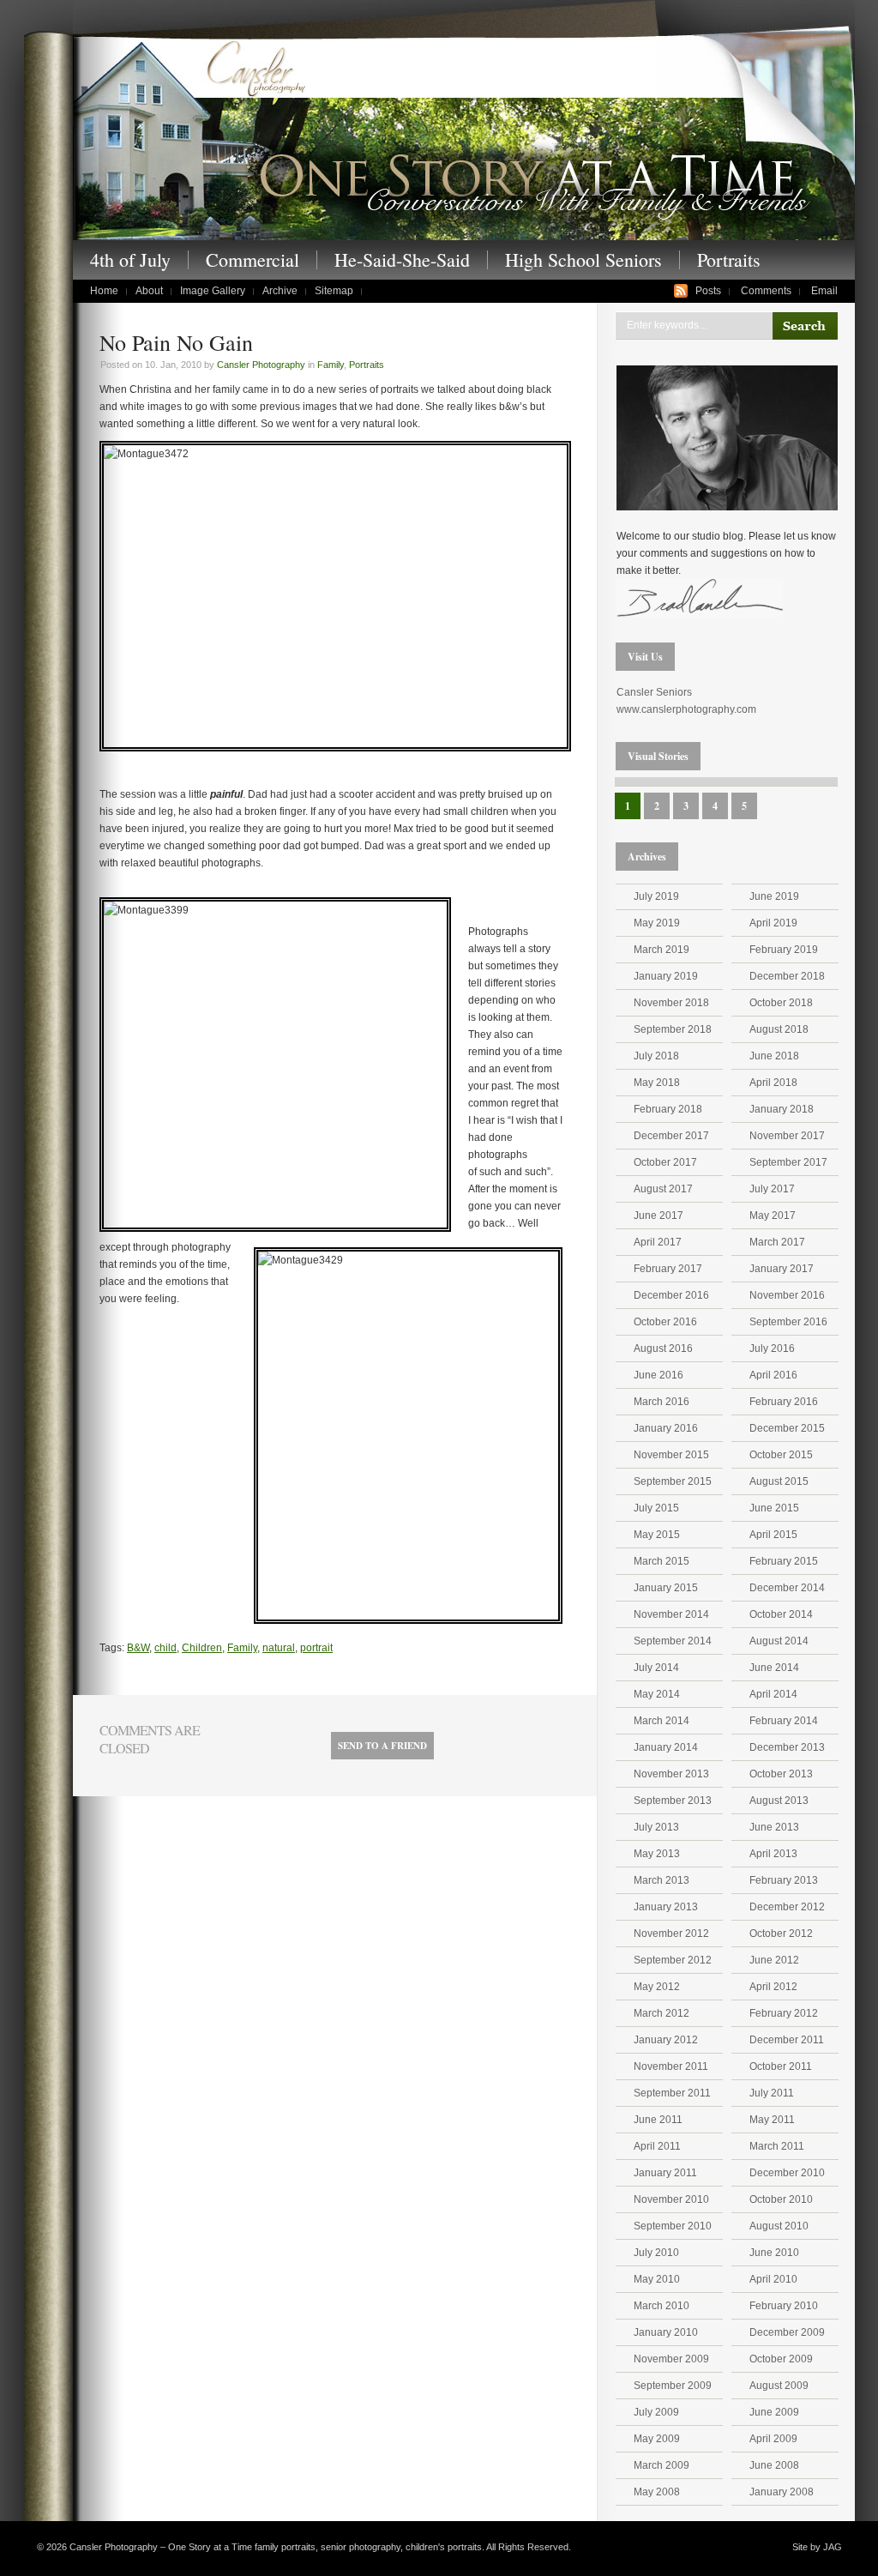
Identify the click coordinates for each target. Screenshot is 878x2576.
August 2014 (779, 1641)
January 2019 (666, 976)
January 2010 (666, 2332)
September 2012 (673, 1960)
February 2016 (784, 1402)
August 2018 (779, 1029)
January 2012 (666, 2040)
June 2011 (658, 2120)
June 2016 (658, 1375)
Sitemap (334, 291)
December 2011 (787, 2040)
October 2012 (781, 1934)
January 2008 (782, 2492)
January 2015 (666, 1588)
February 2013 (784, 1880)
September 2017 (788, 1162)
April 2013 (773, 1854)
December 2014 (787, 1588)
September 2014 (673, 1641)
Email (824, 291)
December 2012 (787, 1907)
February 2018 (668, 1109)
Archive (280, 291)
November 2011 (671, 2066)
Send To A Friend (382, 1746)
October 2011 (781, 2066)
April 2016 (773, 1375)
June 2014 (774, 1668)
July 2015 (656, 1508)
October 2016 (665, 1322)
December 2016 (671, 1295)
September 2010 (673, 2226)
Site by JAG (817, 2547)
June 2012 (774, 1960)
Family (331, 365)
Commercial (253, 260)
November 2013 (671, 1774)
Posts (708, 291)
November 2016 (787, 1295)
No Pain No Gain (176, 342)
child (165, 1648)
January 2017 (782, 1269)
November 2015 (671, 1455)
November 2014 (671, 1614)
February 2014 (784, 1721)
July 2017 (772, 1189)
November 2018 (671, 1003)
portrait (316, 1648)
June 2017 (658, 1216)
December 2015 (787, 1428)
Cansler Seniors (654, 692)
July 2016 (772, 1348)
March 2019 (662, 950)
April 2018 (773, 1083)
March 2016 (662, 1402)
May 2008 (657, 2492)
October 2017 (665, 1162)
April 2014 (773, 1694)
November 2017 (787, 1136)
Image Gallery (213, 291)
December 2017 (671, 1136)
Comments (766, 291)
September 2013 (673, 1801)
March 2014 (662, 1721)
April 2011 (657, 2146)
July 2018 (656, 1056)
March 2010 (662, 2306)
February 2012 (784, 2013)
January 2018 (782, 1109)
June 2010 (774, 2253)
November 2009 (671, 2359)
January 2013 (666, 1907)
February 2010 (784, 2306)
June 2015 (774, 1508)
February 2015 (784, 1561)
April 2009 (773, 2439)
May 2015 (657, 1535)
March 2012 (662, 2013)
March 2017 (777, 1242)
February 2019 (784, 950)
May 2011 (772, 2120)
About (149, 291)
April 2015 (773, 1535)
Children (202, 1648)
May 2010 (657, 2279)
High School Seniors (583, 260)
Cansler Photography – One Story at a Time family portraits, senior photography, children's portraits (464, 136)
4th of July (130, 260)
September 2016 (788, 1322)
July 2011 (772, 2093)
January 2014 (666, 1747)
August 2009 (779, 2386)
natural (279, 1648)
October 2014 (781, 1614)
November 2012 (671, 1934)
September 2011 (672, 2093)
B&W (138, 1648)
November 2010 (671, 2199)
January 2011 (665, 2173)
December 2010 (787, 2173)
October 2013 (781, 1774)
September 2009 (673, 2386)
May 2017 (773, 1216)
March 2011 (777, 2146)
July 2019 (656, 896)
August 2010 (779, 2226)
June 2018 (774, 1056)
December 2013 (787, 1747)
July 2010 (656, 2253)
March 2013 (662, 1880)
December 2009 (787, 2332)
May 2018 (657, 1083)
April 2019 (773, 923)
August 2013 (779, 1801)
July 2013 (656, 1827)
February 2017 (668, 1269)
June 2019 (774, 896)
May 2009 (657, 2439)
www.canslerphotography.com (686, 709)
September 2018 (673, 1029)
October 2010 (781, 2199)
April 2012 (773, 1987)
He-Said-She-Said (402, 260)
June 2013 (774, 1827)
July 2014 (656, 1668)
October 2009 (781, 2359)
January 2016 (666, 1428)
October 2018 (781, 1003)
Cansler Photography (261, 365)
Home (104, 291)
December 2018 (787, 976)
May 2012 (657, 1987)
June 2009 (774, 2412)
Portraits (729, 260)
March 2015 (662, 1561)
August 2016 (663, 1348)
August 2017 (663, 1189)
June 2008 (774, 2465)
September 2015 (673, 1481)
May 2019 (657, 923)
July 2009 (656, 2412)
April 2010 (773, 2279)
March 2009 (662, 2465)
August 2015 (779, 1481)
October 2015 (781, 1455)
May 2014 (657, 1694)
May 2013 (657, 1854)
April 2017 (658, 1242)
